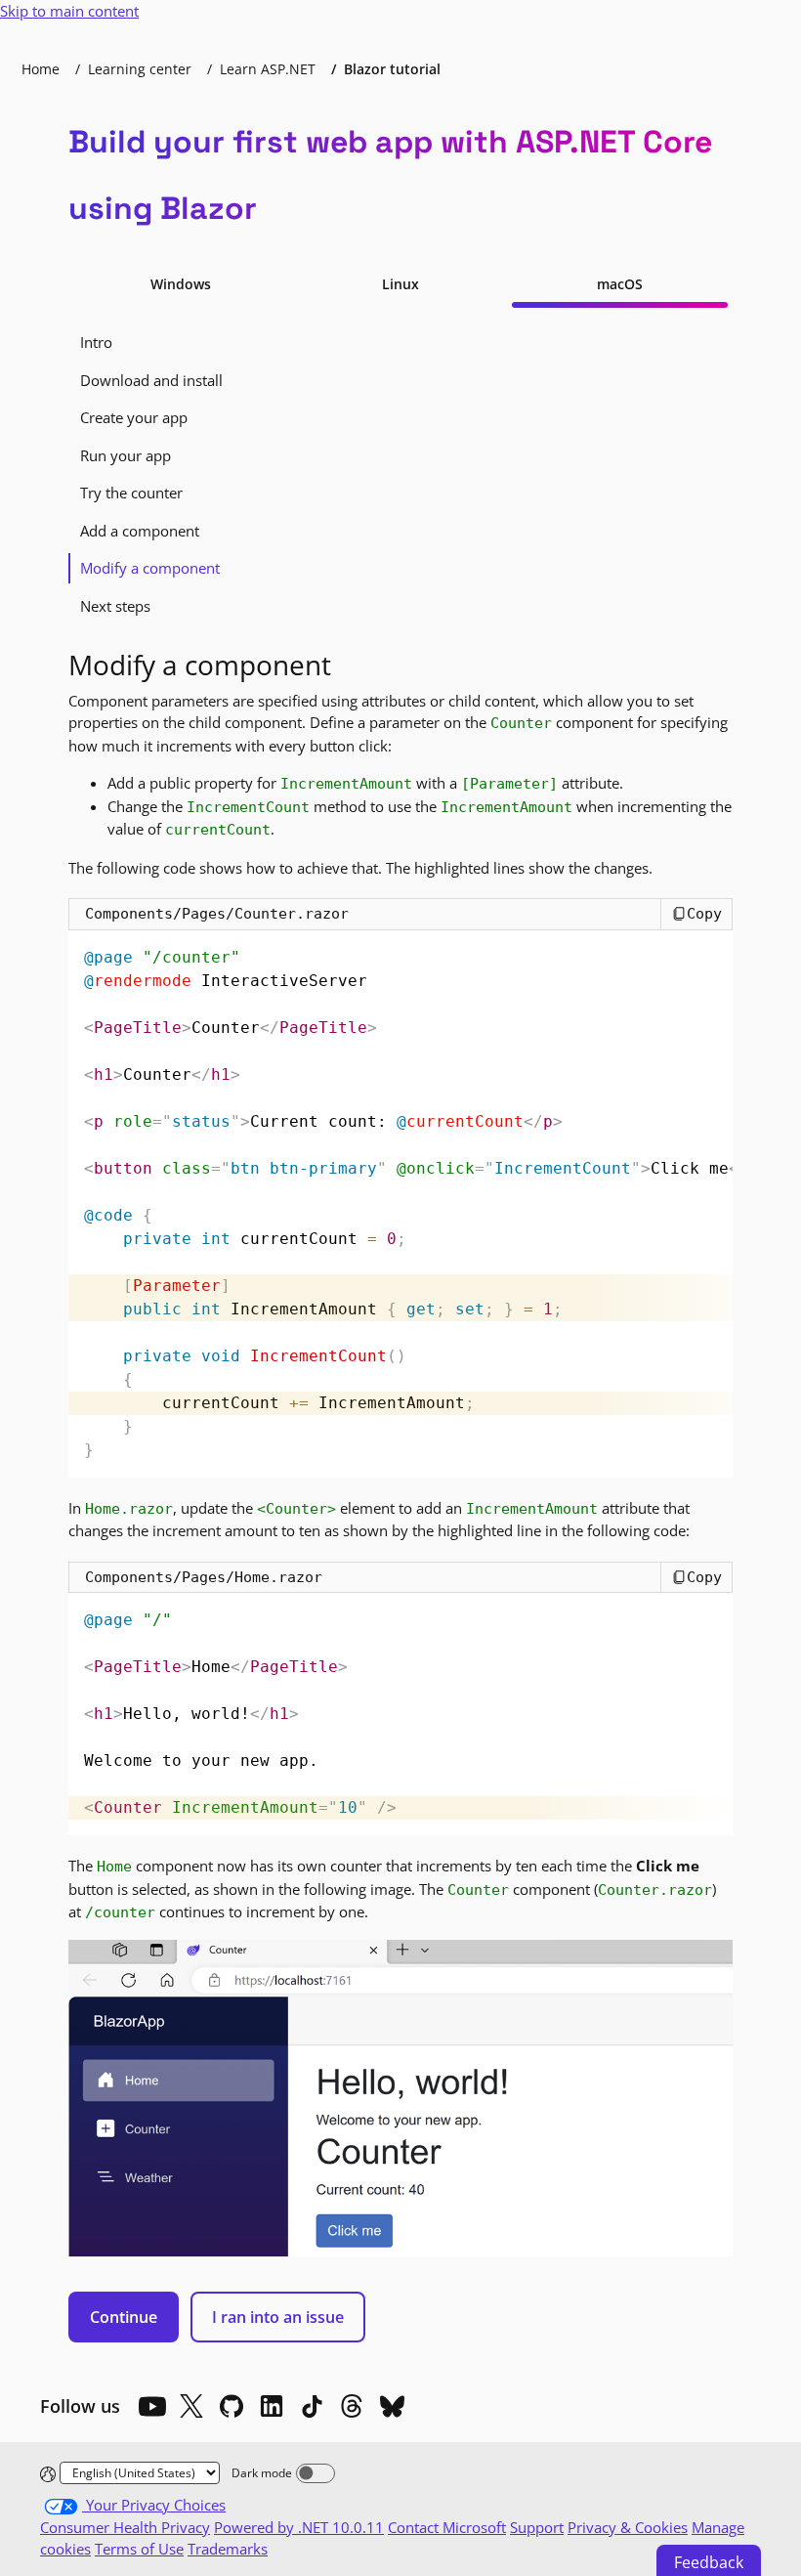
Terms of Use (139, 2549)
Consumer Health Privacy (125, 2527)
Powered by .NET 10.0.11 (299, 2527)
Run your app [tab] (126, 455)
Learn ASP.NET (268, 69)
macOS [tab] (620, 284)
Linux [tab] (400, 284)
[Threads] (352, 2406)
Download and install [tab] (151, 380)
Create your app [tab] (134, 417)
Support (537, 2527)
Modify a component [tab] (150, 568)
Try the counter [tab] (131, 493)
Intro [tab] (96, 342)
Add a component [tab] (140, 531)
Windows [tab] (181, 284)
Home (41, 69)
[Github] (232, 2406)
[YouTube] (151, 2406)
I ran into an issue (278, 2317)
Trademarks (228, 2549)
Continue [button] (124, 2317)
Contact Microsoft (447, 2527)
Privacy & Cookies (628, 2527)
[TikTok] (312, 2406)
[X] (191, 2406)
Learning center (140, 69)
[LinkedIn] (272, 2406)
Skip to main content (69, 11)
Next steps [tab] (115, 606)
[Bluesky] (392, 2406)
